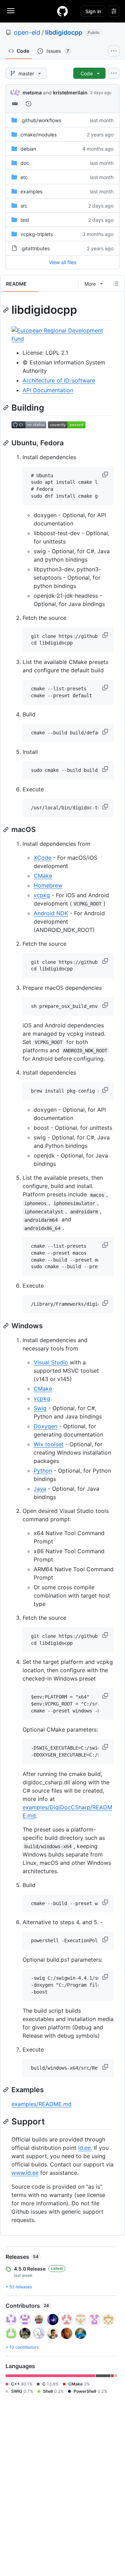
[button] (106, 474)
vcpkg (42, 895)
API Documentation (48, 390)
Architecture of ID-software (59, 380)
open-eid (27, 32)
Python (43, 1471)
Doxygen (45, 1426)
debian (28, 149)
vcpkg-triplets (37, 234)
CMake (43, 876)
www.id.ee (25, 2173)
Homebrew (48, 885)
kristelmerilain (70, 92)
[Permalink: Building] (7, 407)
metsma (32, 92)
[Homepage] (62, 11)
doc (25, 163)
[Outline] (116, 284)
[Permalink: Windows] (7, 1326)
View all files (63, 262)
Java (40, 1489)
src (24, 206)
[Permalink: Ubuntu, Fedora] (7, 443)
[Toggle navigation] (11, 11)
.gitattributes (35, 248)
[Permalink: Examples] (7, 2090)
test (25, 220)
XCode (43, 858)
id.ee (84, 2148)
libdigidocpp (64, 32)
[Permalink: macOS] (7, 830)
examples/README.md (41, 2104)
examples (31, 191)
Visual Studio (51, 1362)
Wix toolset (49, 1444)
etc (24, 177)
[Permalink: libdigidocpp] (7, 310)
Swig (40, 1408)
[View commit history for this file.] (28, 104)
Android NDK (51, 913)
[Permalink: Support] (7, 2121)
